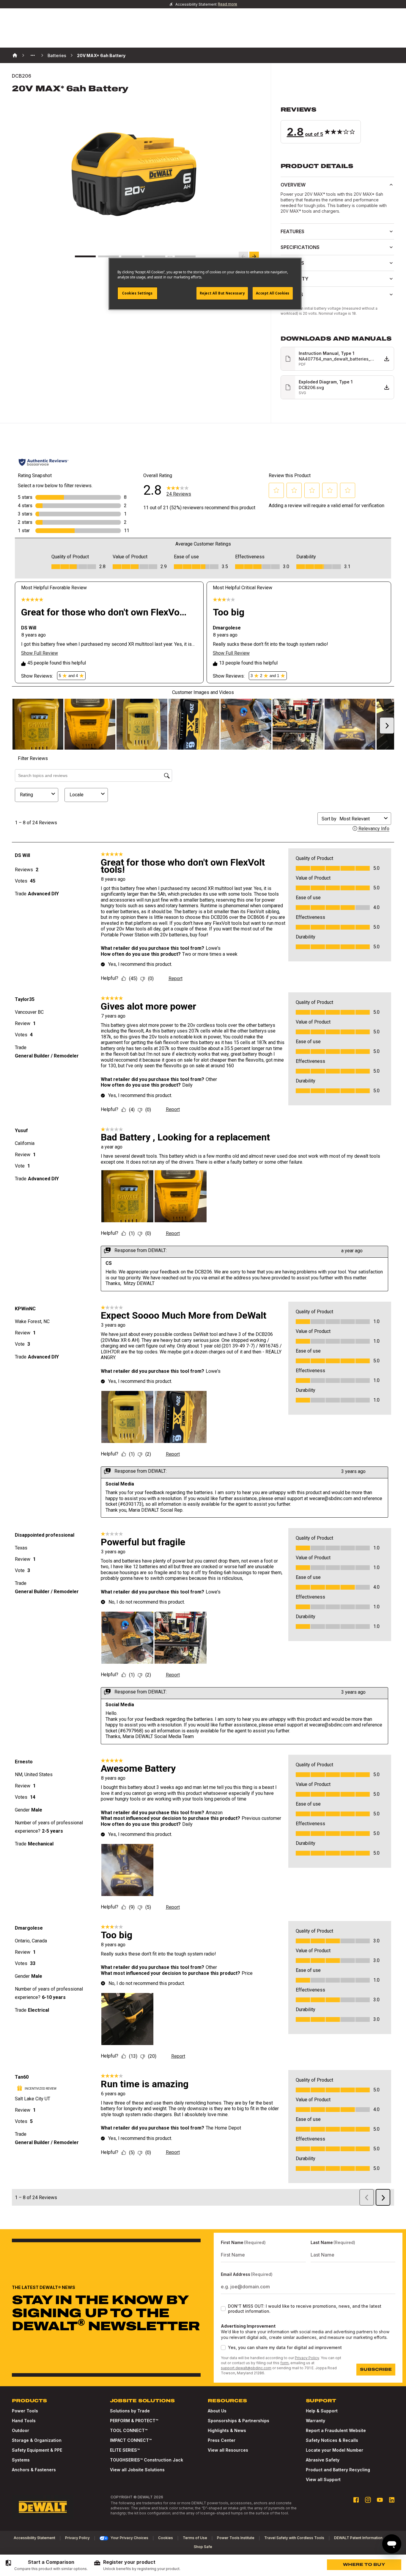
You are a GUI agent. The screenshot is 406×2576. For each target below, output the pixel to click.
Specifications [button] (300, 247)
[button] (337, 125)
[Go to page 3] (132, 256)
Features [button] (292, 231)
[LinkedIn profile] (392, 2500)
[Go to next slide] (254, 256)
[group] (46, 2565)
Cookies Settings (137, 293)
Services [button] (292, 294)
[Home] (15, 55)
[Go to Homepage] (43, 2507)
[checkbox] (223, 2309)
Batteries (57, 55)
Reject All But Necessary (222, 293)
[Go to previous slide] (243, 256)
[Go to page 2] (108, 256)
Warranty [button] (295, 279)
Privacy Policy (307, 2358)
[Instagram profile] (368, 2500)
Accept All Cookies (273, 293)
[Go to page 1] (85, 256)
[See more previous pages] (33, 55)
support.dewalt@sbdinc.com (246, 2368)
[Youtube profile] (380, 2500)
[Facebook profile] (356, 2500)
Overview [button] (293, 185)
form (284, 2363)
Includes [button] (292, 263)
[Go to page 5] (185, 256)
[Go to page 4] (155, 256)
